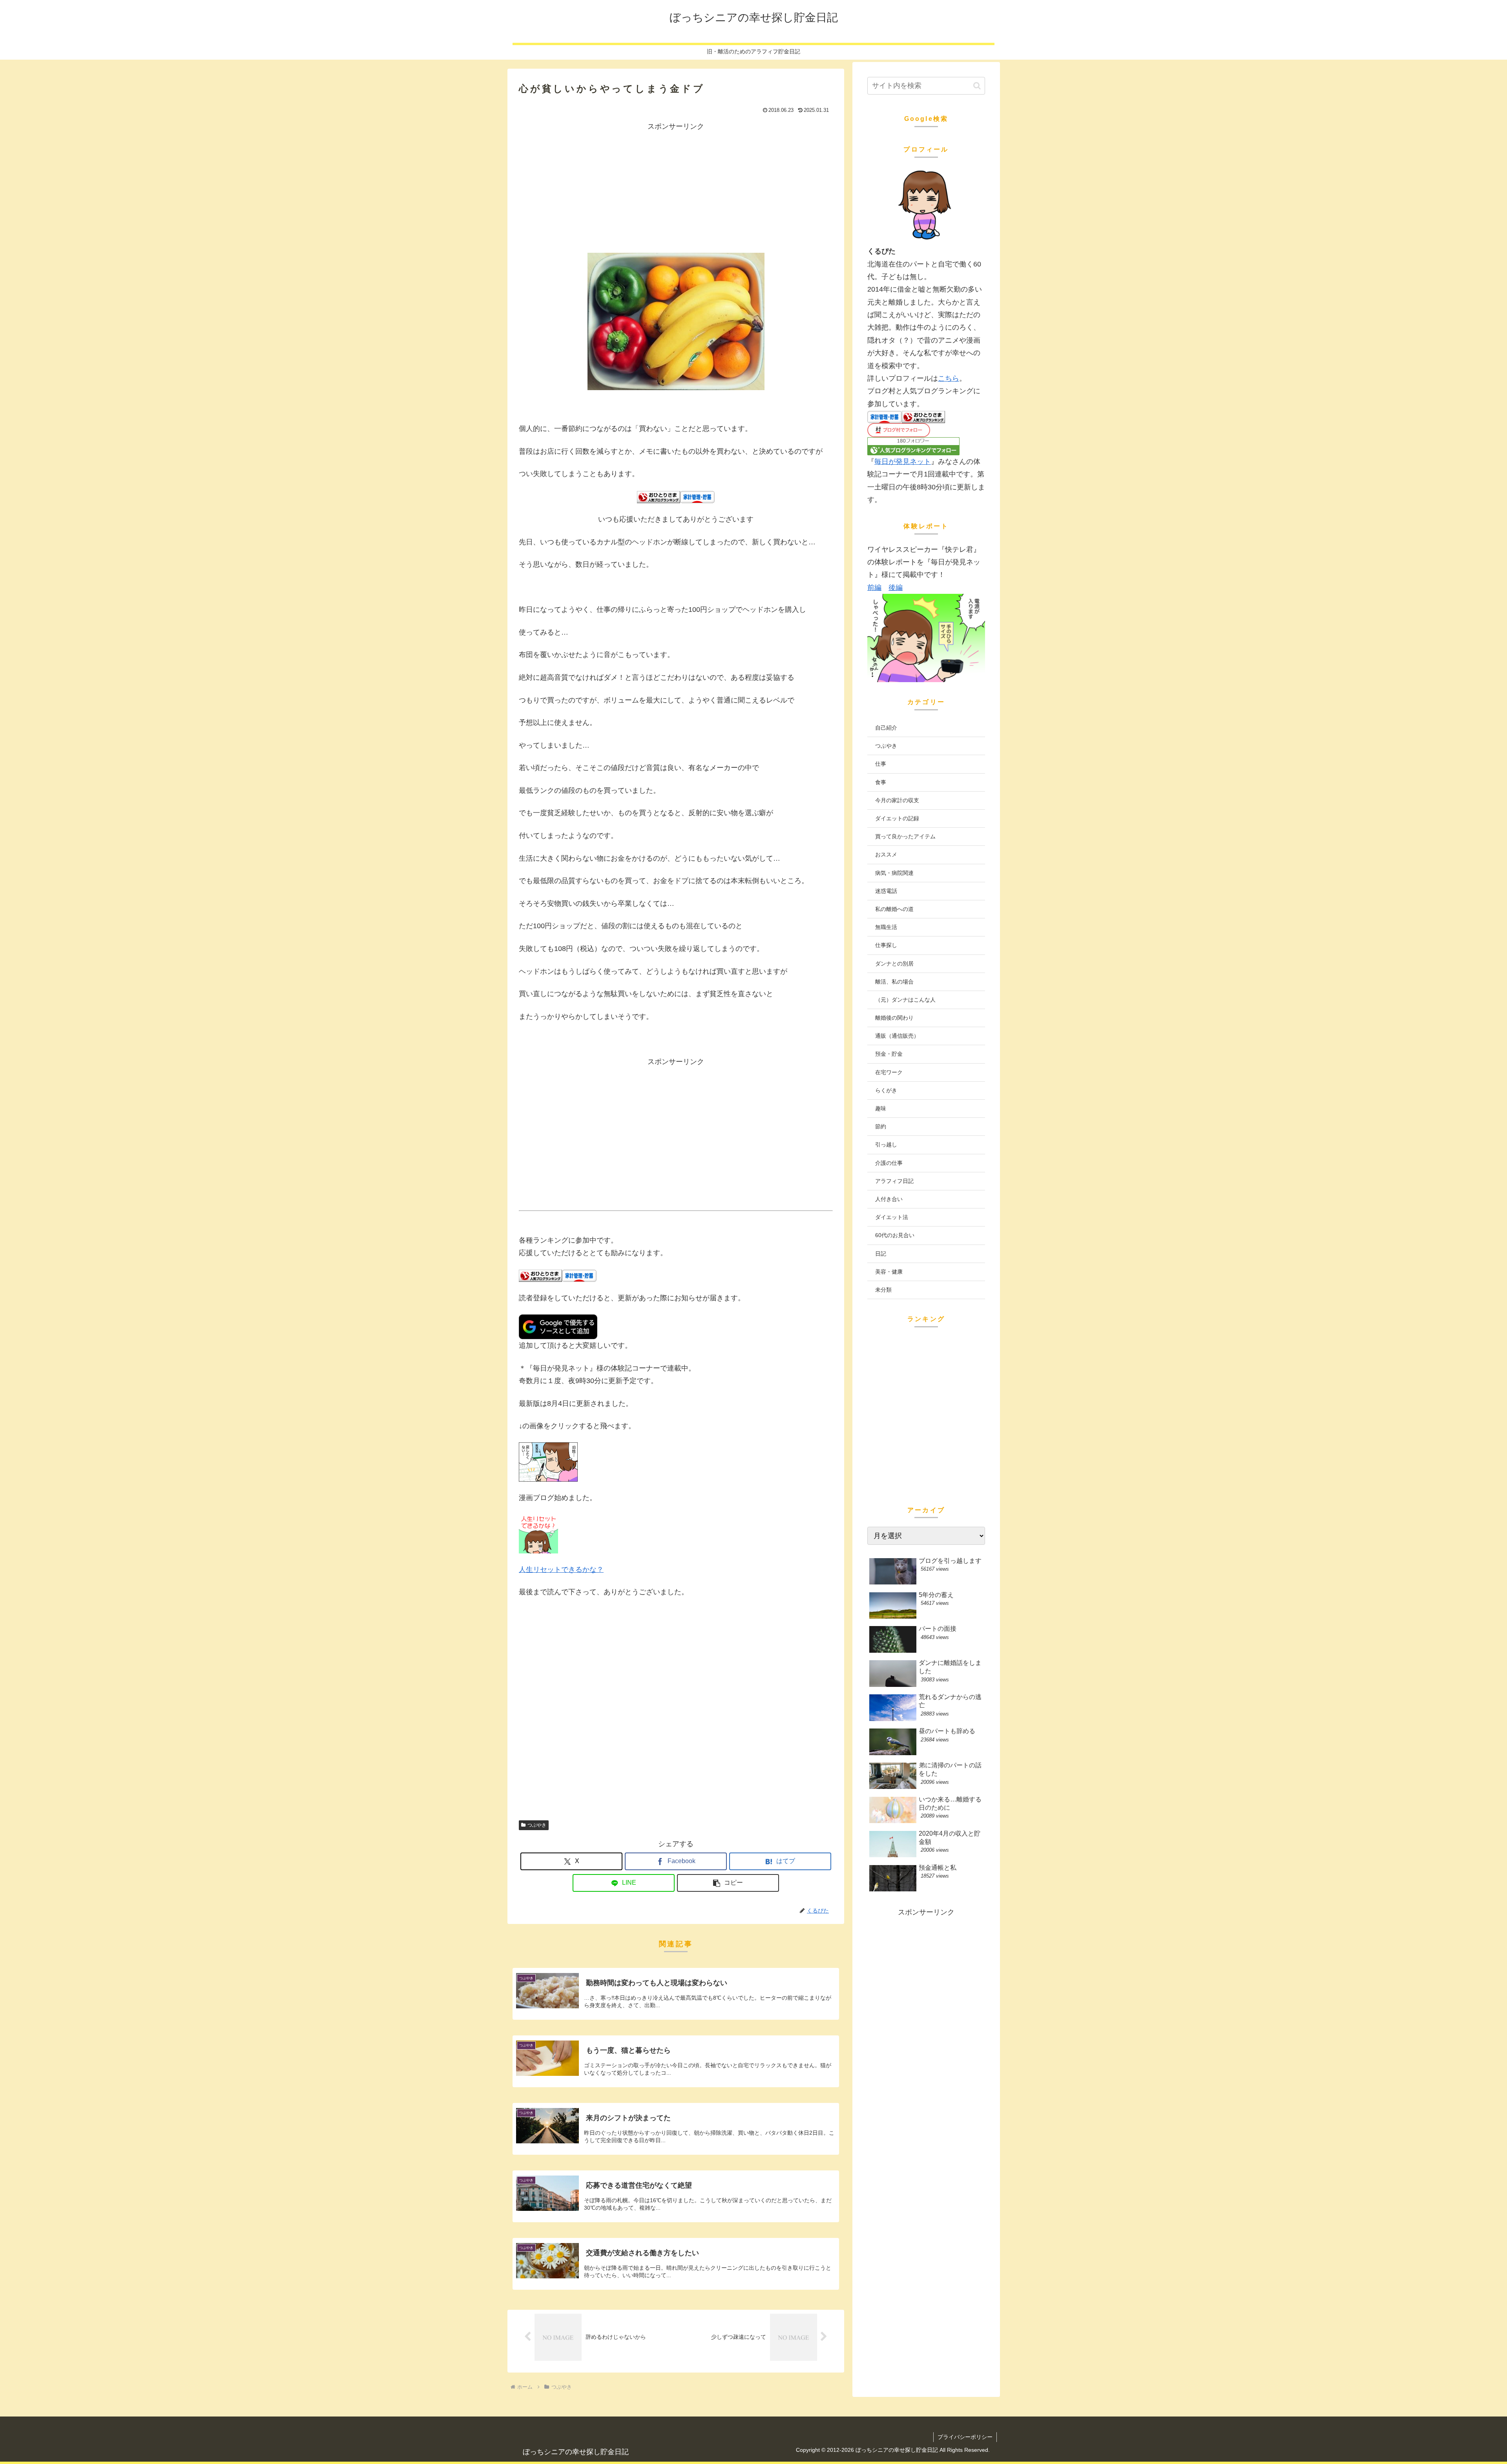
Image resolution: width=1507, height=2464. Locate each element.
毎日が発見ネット (903, 462)
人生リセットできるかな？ (561, 1570)
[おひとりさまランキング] (659, 496)
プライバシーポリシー (965, 2437)
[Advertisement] (676, 188)
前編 (874, 588)
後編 (896, 588)
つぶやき (537, 1825)
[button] (728, 1883)
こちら (949, 378)
